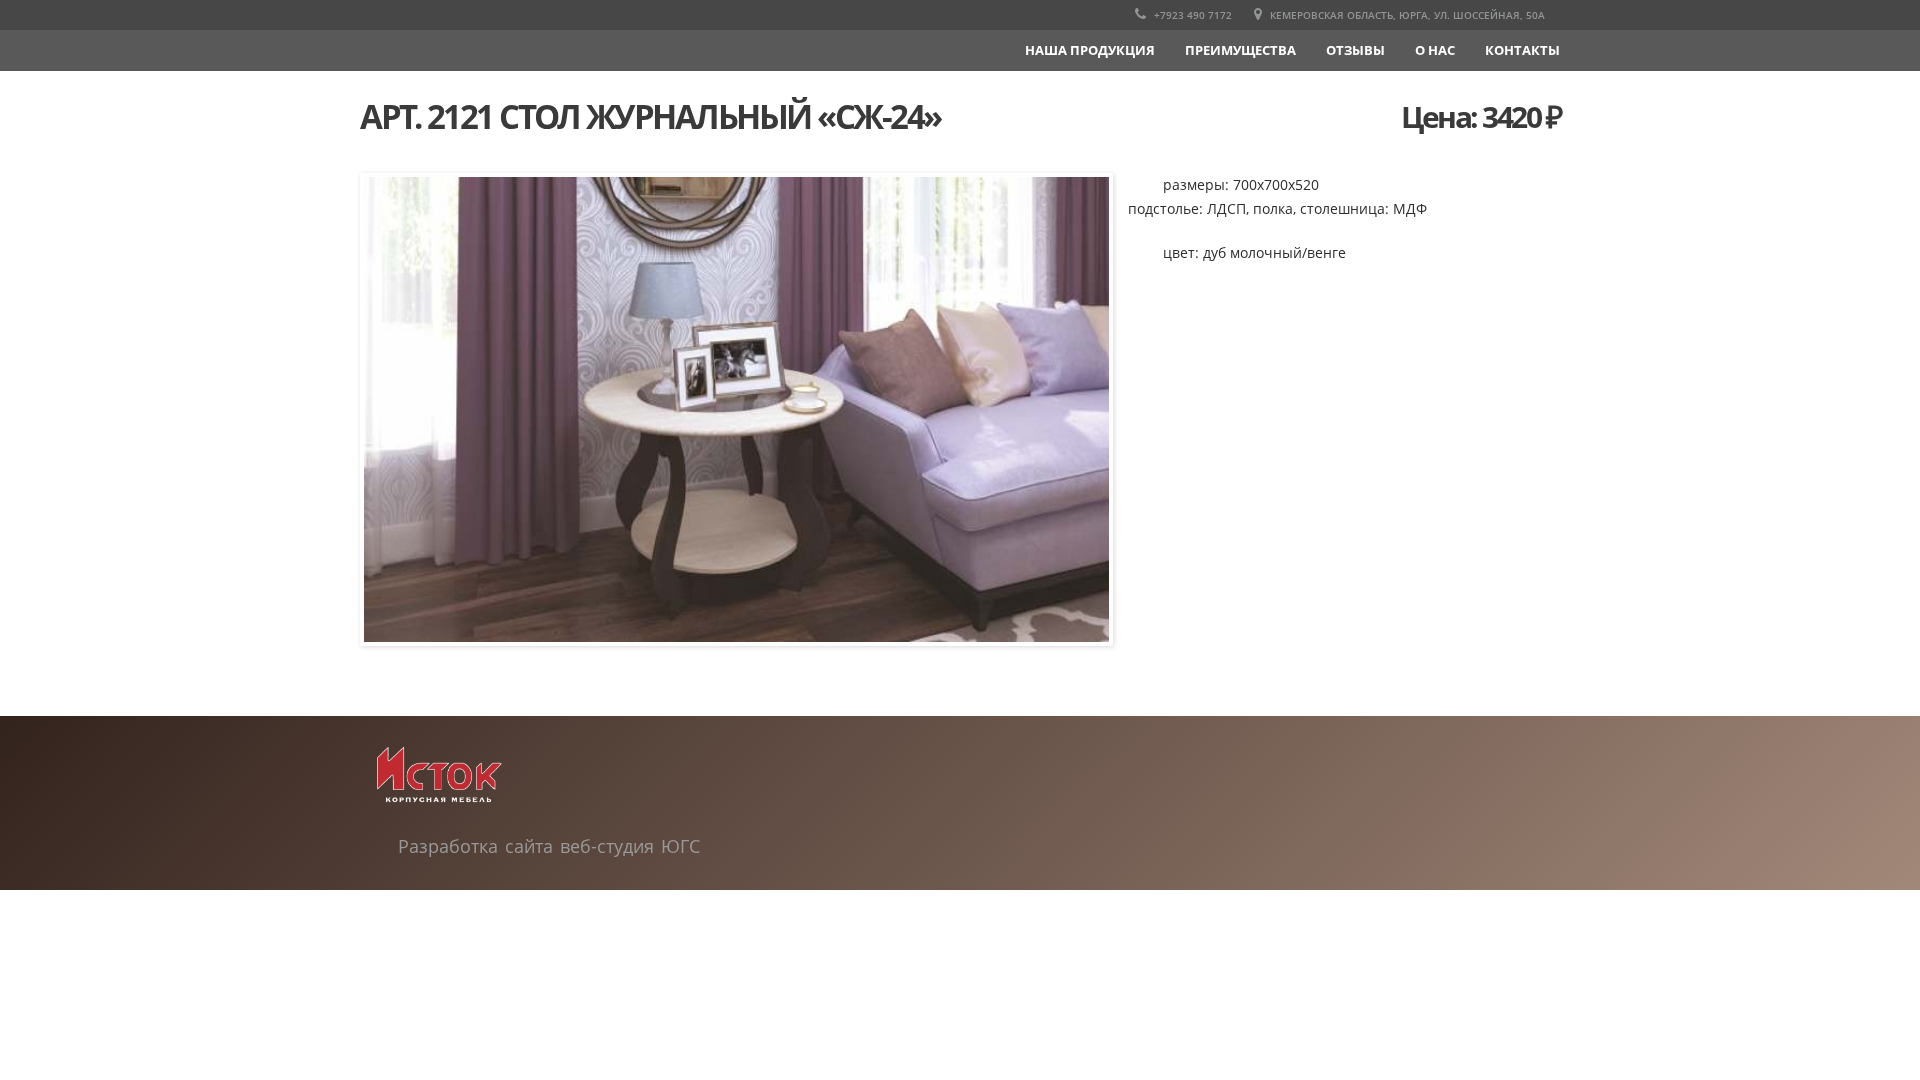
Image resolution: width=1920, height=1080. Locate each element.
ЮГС (680, 846)
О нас (1435, 50)
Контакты (1522, 50)
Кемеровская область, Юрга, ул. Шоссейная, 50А (1406, 15)
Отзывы (1355, 50)
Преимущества (1240, 50)
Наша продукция (1090, 50)
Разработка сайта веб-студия (529, 846)
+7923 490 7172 (1191, 15)
